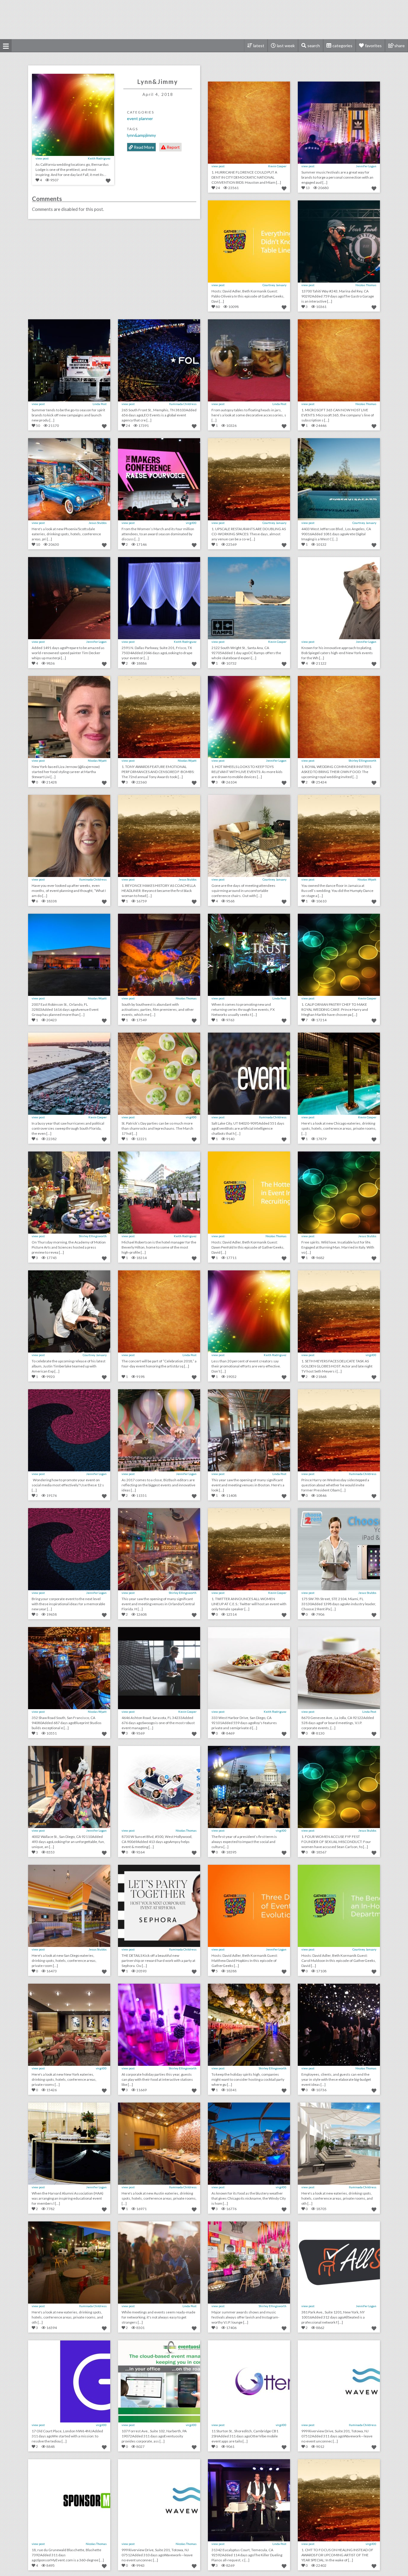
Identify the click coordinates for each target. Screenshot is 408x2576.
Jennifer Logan (366, 166)
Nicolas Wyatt (97, 760)
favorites (373, 46)
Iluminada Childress (183, 404)
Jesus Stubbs (98, 523)
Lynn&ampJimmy (141, 135)
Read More (144, 147)
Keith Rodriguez (99, 158)
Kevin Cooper (277, 166)
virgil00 (191, 523)
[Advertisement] (204, 19)
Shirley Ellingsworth (362, 760)
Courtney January (274, 285)
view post (42, 158)
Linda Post (100, 404)
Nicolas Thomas (366, 285)
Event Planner (140, 118)
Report (173, 147)
